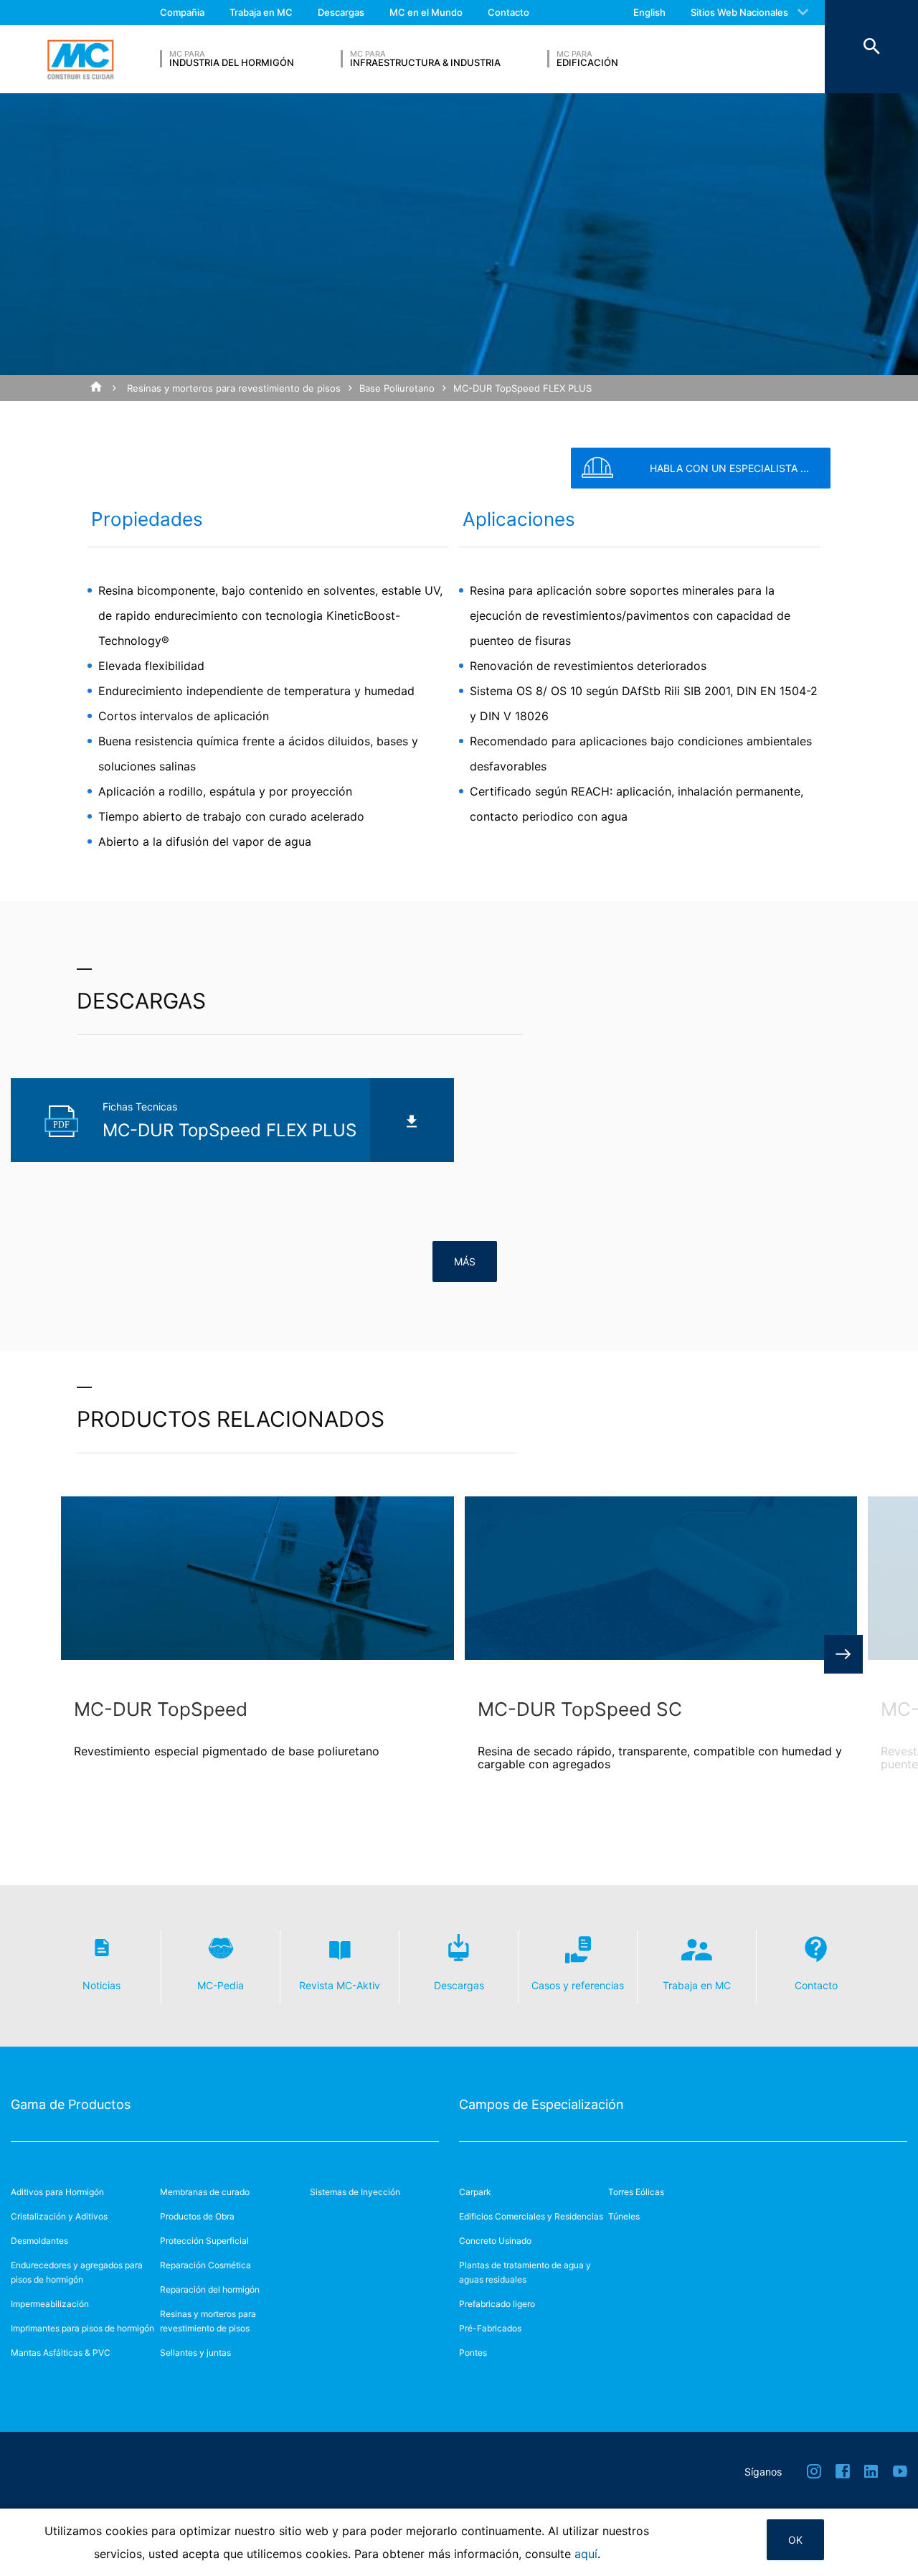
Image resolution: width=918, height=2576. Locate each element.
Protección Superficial (204, 2241)
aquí (586, 2554)
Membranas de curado (205, 2192)
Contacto (508, 12)
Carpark (475, 2192)
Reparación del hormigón (210, 2289)
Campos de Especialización (541, 2104)
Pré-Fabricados (490, 2328)
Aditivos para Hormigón (57, 2192)
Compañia (182, 12)
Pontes (473, 2353)
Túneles (624, 2216)
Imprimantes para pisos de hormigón (82, 2328)
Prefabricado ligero (497, 2304)
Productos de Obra (197, 2216)
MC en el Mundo (426, 12)
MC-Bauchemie (80, 60)
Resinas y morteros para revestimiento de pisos (234, 388)
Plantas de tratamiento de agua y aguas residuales (525, 2272)
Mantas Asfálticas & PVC (61, 2353)
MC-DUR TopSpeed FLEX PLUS (522, 388)
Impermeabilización (50, 2304)
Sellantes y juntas (195, 2353)
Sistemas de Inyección (355, 2192)
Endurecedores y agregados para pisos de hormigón (77, 2272)
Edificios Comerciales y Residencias (531, 2216)
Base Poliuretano (397, 388)
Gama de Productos (71, 2104)
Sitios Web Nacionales (739, 12)
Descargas (341, 12)
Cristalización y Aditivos (59, 2216)
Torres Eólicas (636, 2192)
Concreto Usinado (495, 2241)
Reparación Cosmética (205, 2265)
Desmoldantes (39, 2241)
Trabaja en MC (261, 12)
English (649, 12)
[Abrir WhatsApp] (882, 2540)
